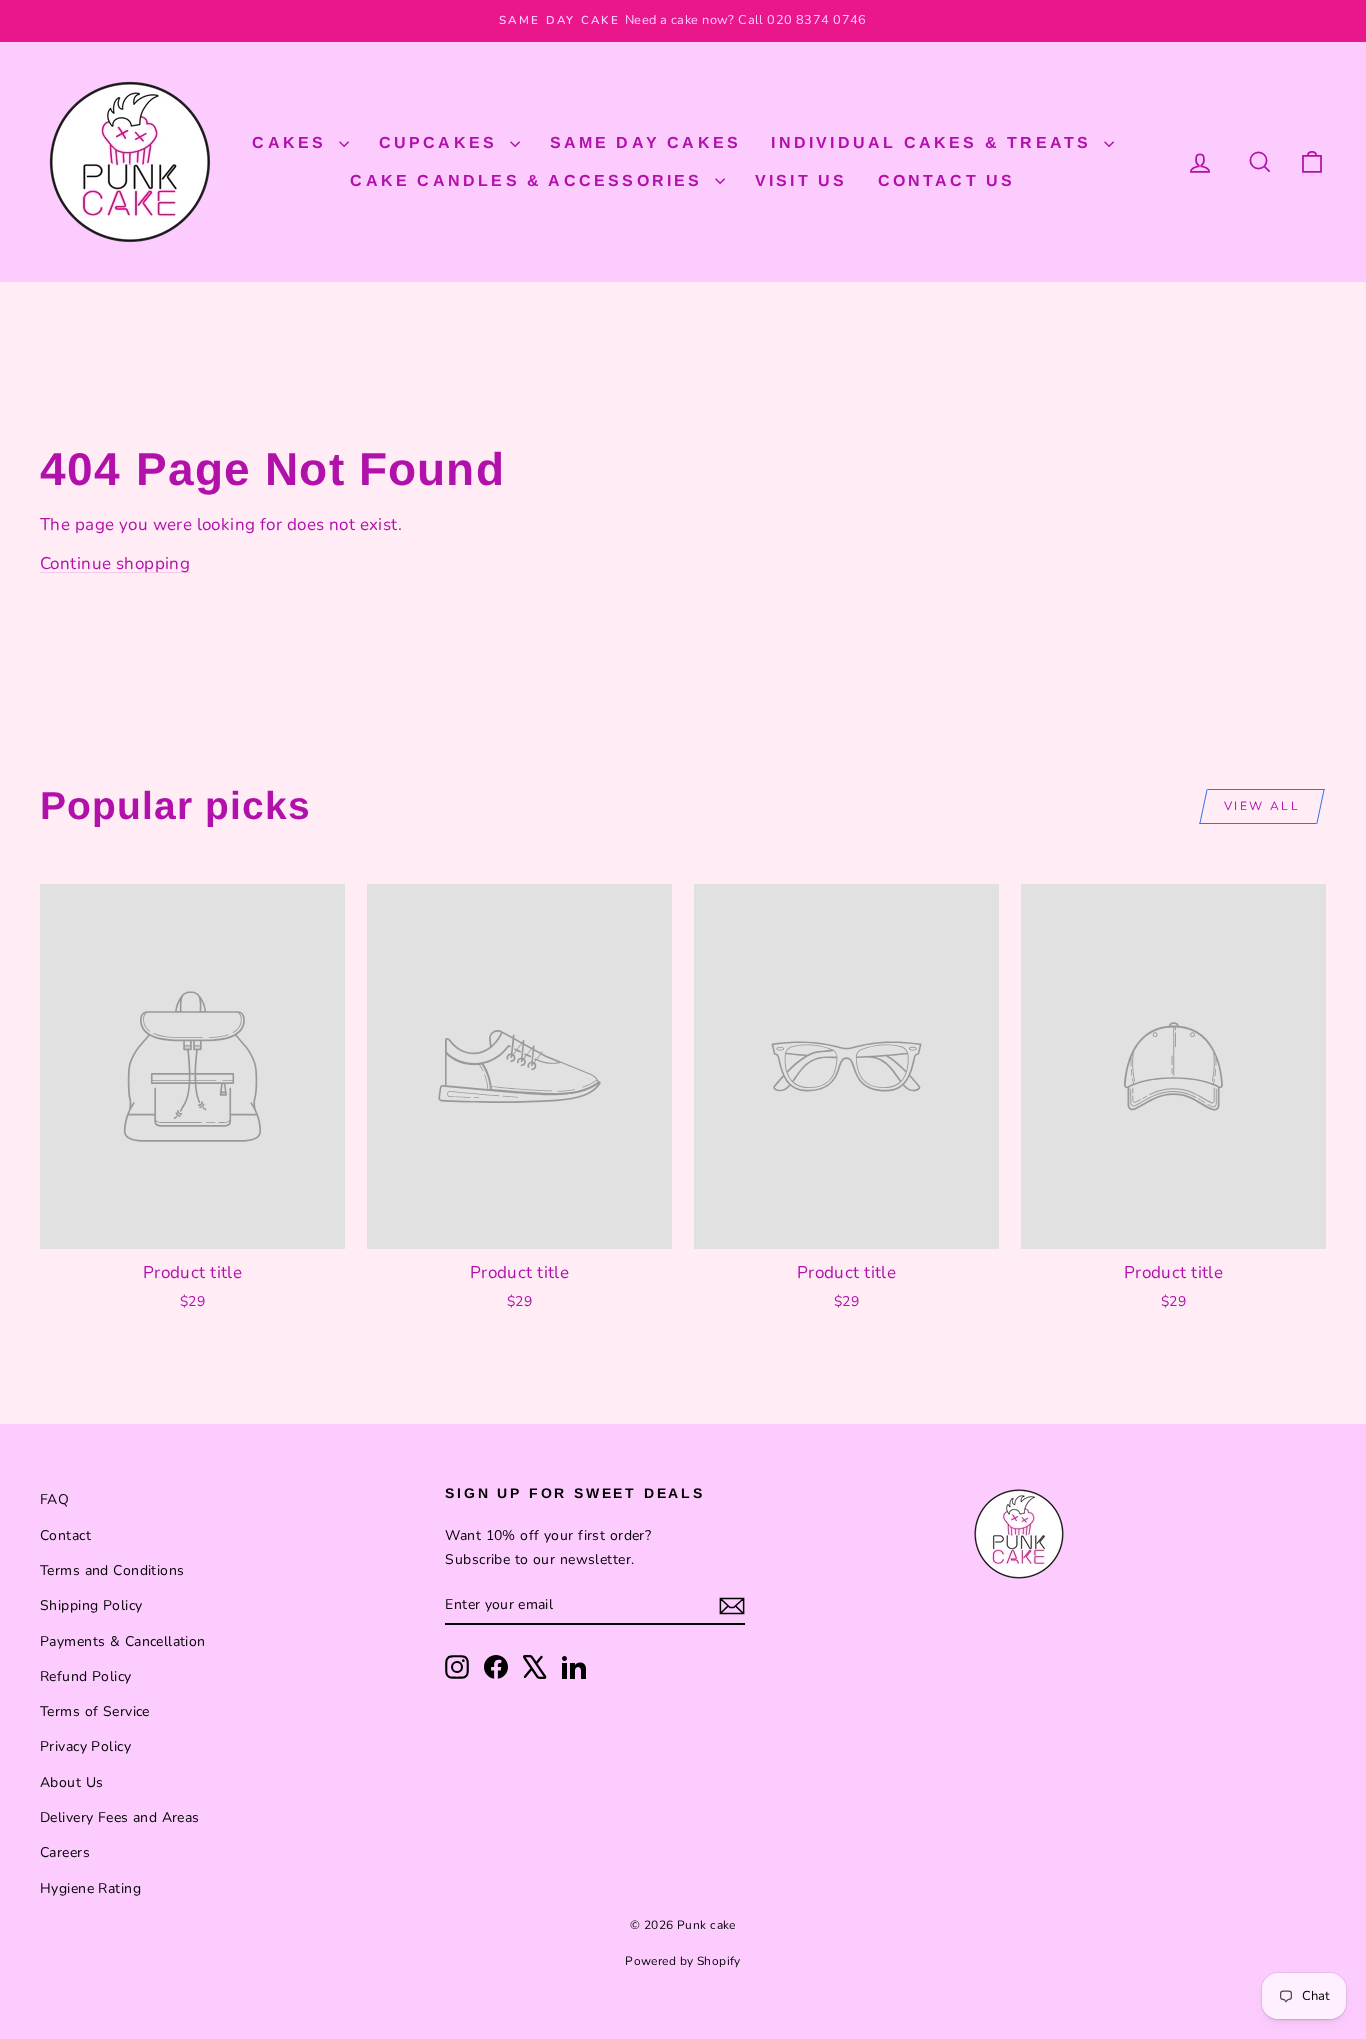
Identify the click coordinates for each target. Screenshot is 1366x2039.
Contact (65, 1535)
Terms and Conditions (112, 1570)
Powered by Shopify (683, 1961)
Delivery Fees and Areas (120, 1817)
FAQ (54, 1499)
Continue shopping (115, 563)
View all (1262, 806)
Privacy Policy (85, 1746)
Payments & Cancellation (123, 1641)
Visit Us (801, 180)
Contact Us (947, 180)
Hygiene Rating (90, 1888)
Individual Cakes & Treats (934, 142)
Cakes (292, 142)
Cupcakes (442, 142)
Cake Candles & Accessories (529, 180)
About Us (71, 1782)
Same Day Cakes (646, 142)
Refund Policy (86, 1676)
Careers (65, 1852)
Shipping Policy (91, 1605)
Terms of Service (95, 1711)
